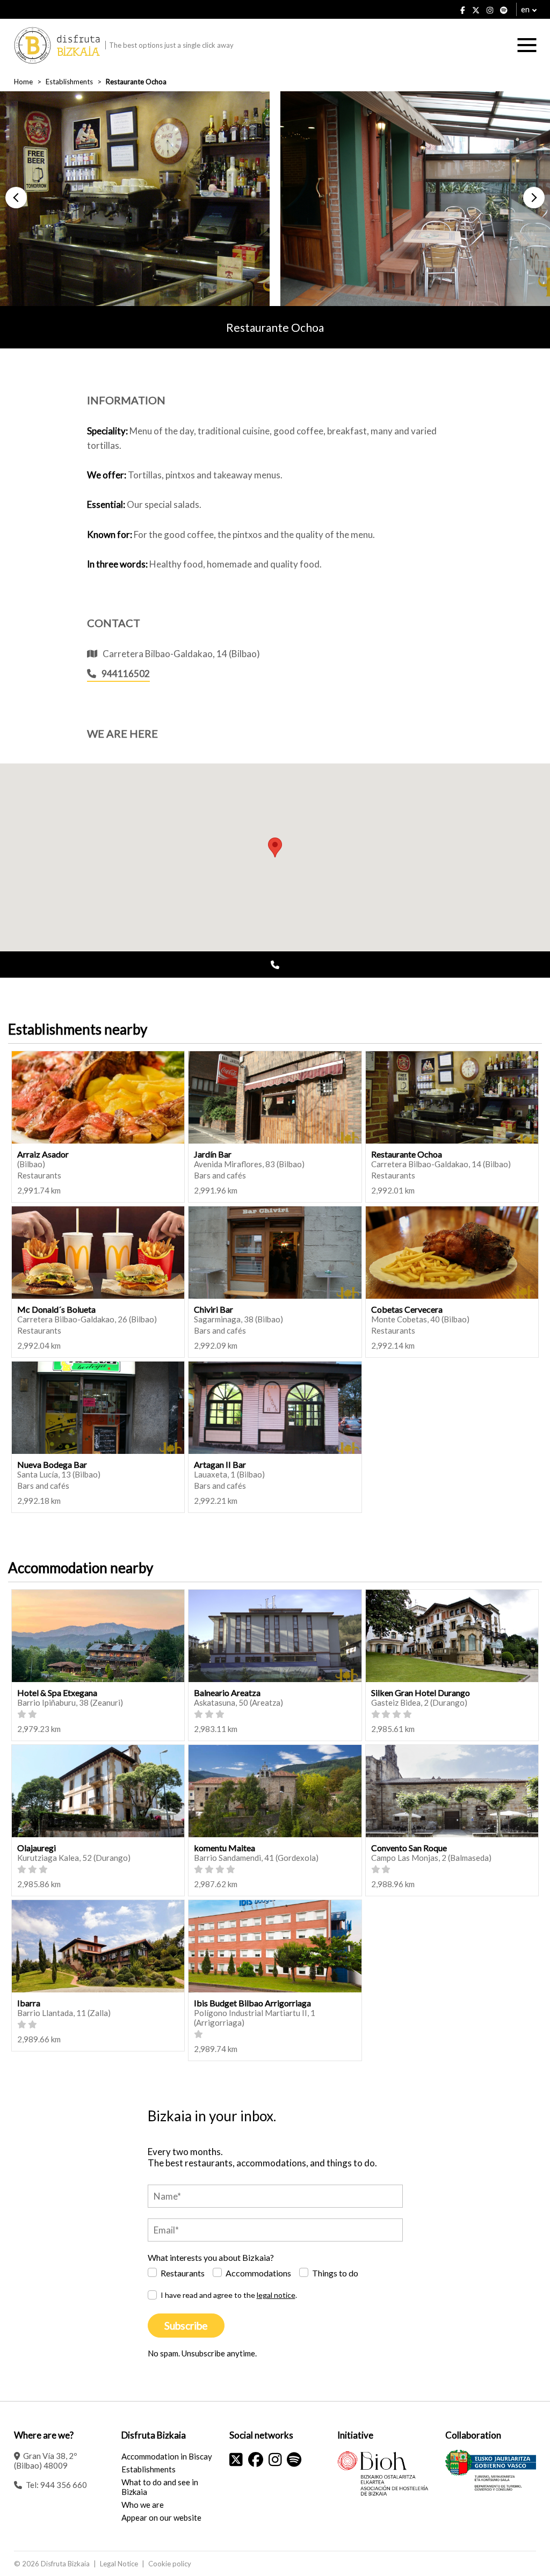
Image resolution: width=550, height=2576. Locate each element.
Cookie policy (170, 2564)
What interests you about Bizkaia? (211, 2257)
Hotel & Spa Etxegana (57, 1693)
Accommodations (258, 2273)
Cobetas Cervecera (407, 1309)
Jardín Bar (213, 1154)
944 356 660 (64, 2485)
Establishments (69, 82)
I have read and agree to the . (229, 2295)
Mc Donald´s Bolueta (56, 1309)
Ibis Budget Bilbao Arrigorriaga (252, 2003)
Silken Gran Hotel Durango (421, 1693)
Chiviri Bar (214, 1309)
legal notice (276, 2295)
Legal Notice (119, 2564)
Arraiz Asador (43, 1154)
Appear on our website (161, 2517)
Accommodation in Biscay (167, 2456)
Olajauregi (37, 1848)
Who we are (143, 2505)
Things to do (335, 2273)
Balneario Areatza (227, 1693)
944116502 (126, 674)
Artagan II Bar (220, 1464)
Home (23, 82)
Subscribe (186, 2326)
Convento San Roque (409, 1848)
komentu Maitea (225, 1848)
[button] (16, 198)
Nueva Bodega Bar (52, 1464)
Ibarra (29, 2003)
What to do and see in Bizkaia (160, 2487)
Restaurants (183, 2273)
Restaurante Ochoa (407, 1154)
